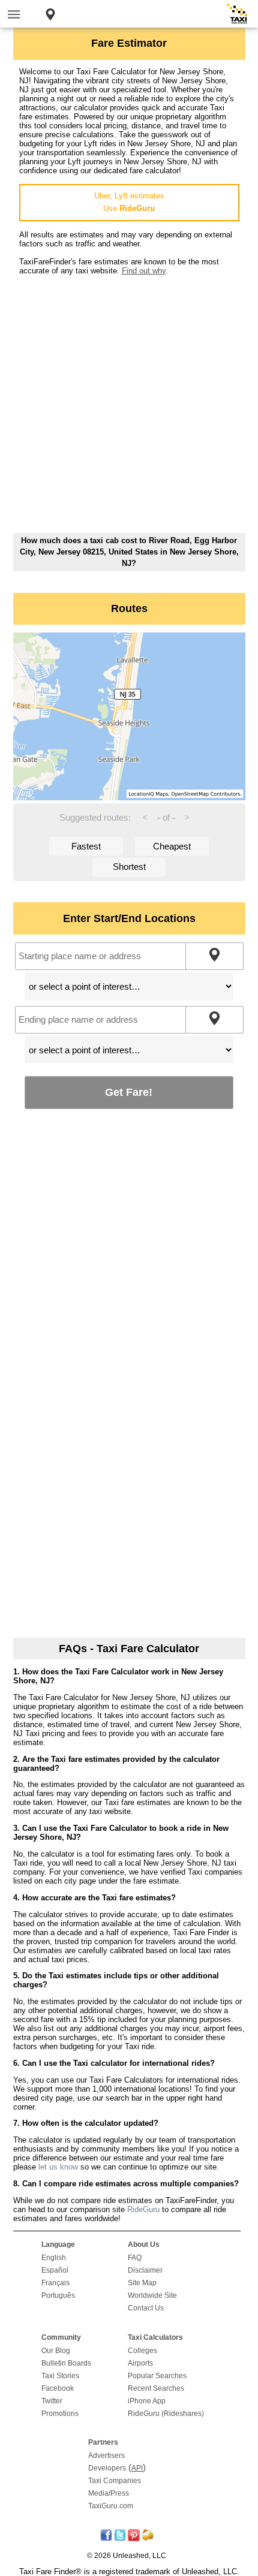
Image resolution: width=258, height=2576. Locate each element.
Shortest (129, 867)
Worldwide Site (152, 2295)
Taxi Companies (115, 2481)
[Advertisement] (129, 404)
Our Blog (56, 2351)
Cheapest (172, 846)
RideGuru (143, 2209)
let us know (58, 2167)
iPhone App (147, 2401)
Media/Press (109, 2493)
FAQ (135, 2258)
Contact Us (146, 2308)
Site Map (142, 2283)
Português (58, 2295)
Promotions (60, 2414)
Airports (140, 2363)
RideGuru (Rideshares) (166, 2414)
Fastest (86, 846)
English (54, 2258)
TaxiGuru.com (111, 2506)
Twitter (52, 2401)
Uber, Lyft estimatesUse (129, 202)
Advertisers (106, 2456)
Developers (107, 2468)
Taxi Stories (60, 2376)
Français (55, 2283)
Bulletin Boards (66, 2363)
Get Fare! (129, 1092)
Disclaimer (145, 2270)
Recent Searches (156, 2388)
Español (55, 2270)
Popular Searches (157, 2376)
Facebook (58, 2388)
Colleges (142, 2351)
